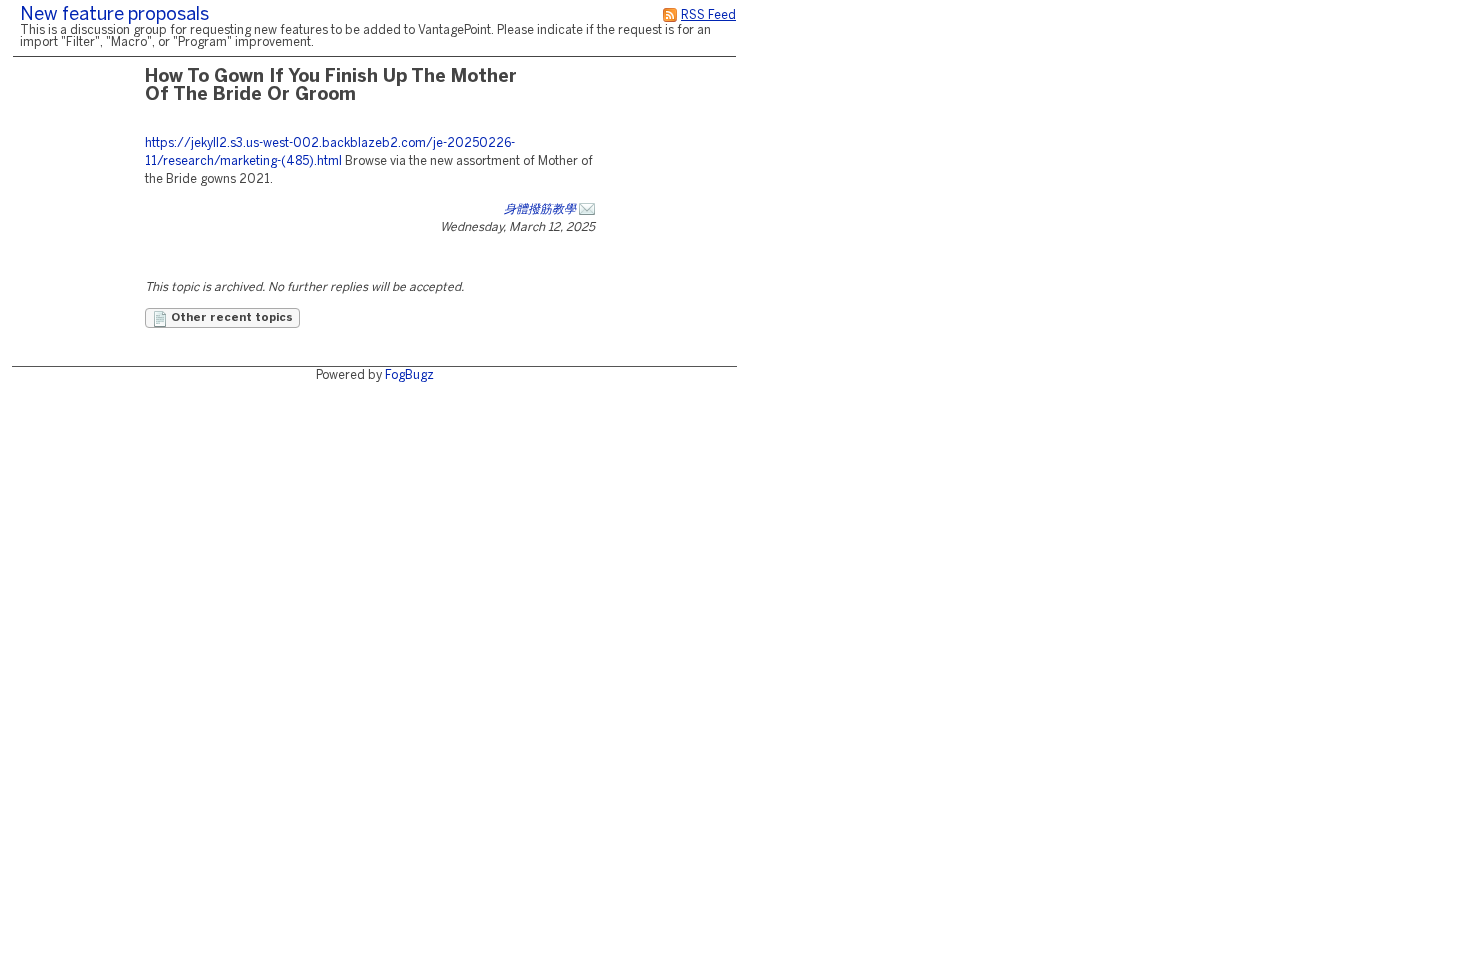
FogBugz (409, 375)
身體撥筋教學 (540, 209)
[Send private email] (587, 209)
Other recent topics (230, 318)
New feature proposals (114, 15)
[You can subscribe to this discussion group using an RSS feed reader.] (670, 15)
